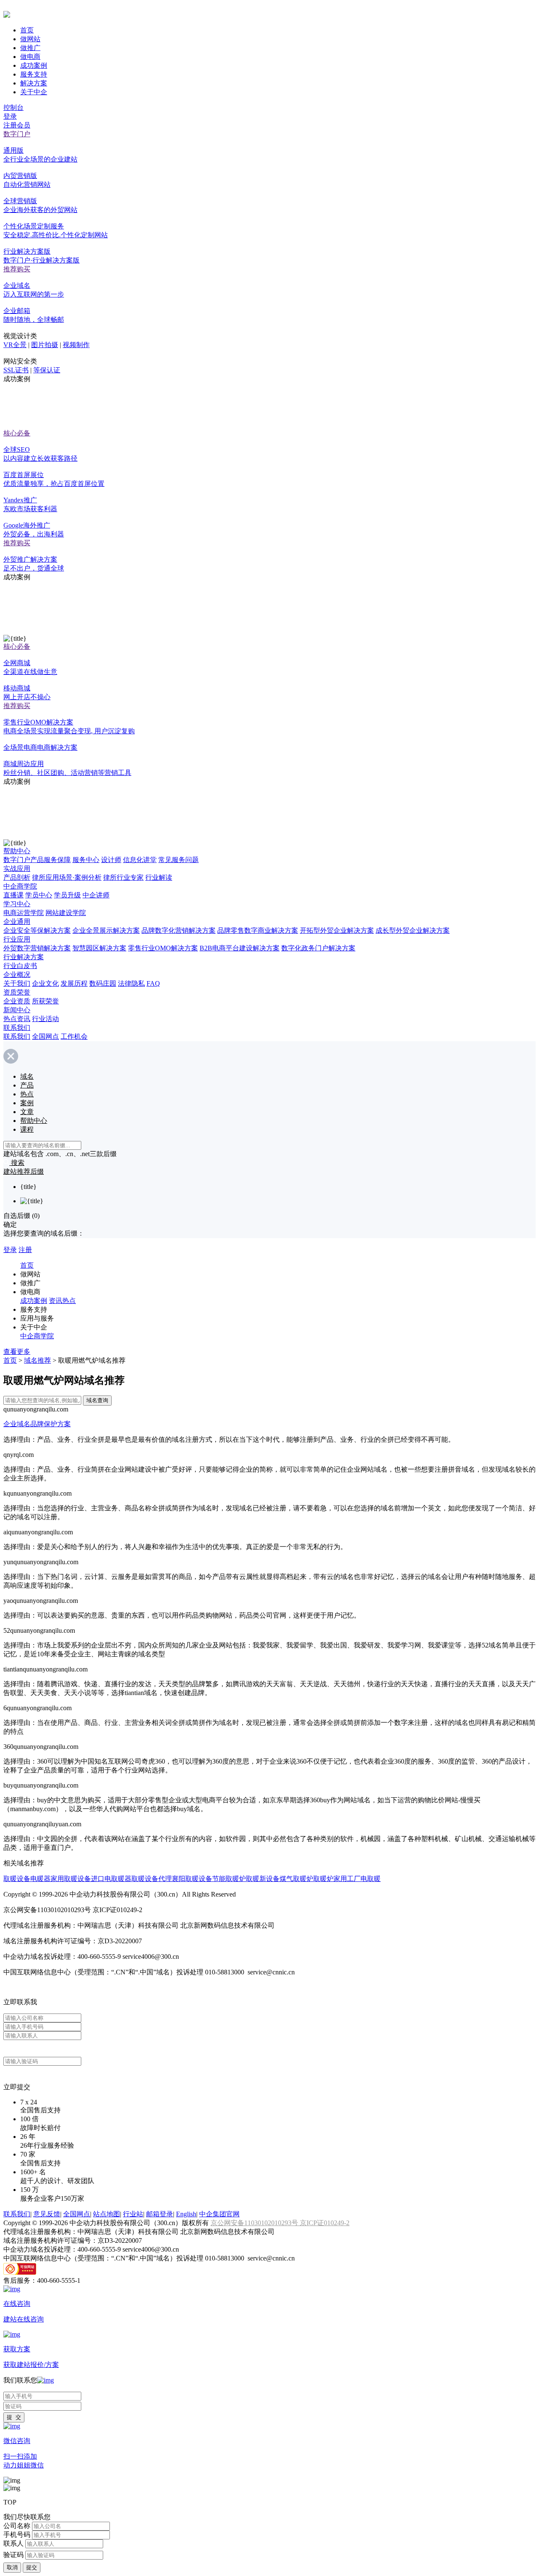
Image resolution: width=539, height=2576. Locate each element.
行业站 (133, 2214)
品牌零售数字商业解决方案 (258, 930)
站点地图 (107, 2214)
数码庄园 (103, 983)
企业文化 (45, 983)
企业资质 (17, 1001)
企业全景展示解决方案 (106, 930)
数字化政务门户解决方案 (318, 948)
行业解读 (159, 877)
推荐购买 (17, 269)
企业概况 (17, 975)
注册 (25, 1250)
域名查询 (97, 1400)
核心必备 (17, 433)
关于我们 (17, 983)
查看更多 (17, 1352)
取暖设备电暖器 (27, 1879)
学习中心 (17, 904)
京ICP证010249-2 (325, 2223)
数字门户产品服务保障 (37, 860)
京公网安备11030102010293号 (255, 2223)
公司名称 (17, 2526)
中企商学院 (20, 886)
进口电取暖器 (111, 1879)
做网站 (30, 39)
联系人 (13, 2543)
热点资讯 (17, 1019)
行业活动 (45, 1019)
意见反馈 (47, 2214)
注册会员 (17, 125)
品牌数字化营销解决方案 (179, 930)
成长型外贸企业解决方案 (413, 930)
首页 (27, 30)
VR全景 (15, 345)
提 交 (14, 2417)
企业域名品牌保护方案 (37, 1424)
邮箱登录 (160, 2214)
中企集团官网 (219, 2214)
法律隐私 (131, 983)
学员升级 (67, 895)
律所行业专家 (123, 877)
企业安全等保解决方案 (37, 930)
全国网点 (45, 1036)
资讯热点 (62, 1301)
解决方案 (34, 83)
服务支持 (34, 74)
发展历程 (74, 983)
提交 (32, 2567)
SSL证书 (16, 370)
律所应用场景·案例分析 (67, 877)
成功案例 (34, 65)
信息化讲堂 (140, 860)
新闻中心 (17, 1010)
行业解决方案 (24, 957)
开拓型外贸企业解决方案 (337, 930)
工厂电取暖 (364, 1879)
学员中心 (39, 895)
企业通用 (17, 922)
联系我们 (17, 1028)
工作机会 (74, 1036)
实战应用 (17, 869)
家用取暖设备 (71, 1879)
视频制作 (76, 345)
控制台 (13, 107)
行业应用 (17, 939)
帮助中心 (17, 851)
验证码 (13, 2555)
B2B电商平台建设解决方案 (240, 948)
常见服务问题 (179, 860)
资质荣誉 (17, 992)
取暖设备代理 (152, 1879)
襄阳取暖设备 (192, 1879)
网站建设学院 (66, 913)
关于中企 (34, 92)
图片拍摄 (45, 345)
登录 (10, 116)
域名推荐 (37, 1360)
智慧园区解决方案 (99, 948)
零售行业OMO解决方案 (163, 948)
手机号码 (17, 2535)
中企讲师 (96, 895)
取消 (12, 2567)
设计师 (111, 860)
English (186, 2214)
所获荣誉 (45, 1001)
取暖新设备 (263, 1879)
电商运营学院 (24, 913)
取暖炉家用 (330, 1879)
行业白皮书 (20, 966)
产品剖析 (17, 877)
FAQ (153, 983)
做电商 (30, 57)
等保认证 (47, 370)
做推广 (30, 48)
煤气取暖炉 (296, 1879)
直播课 (13, 895)
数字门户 (17, 134)
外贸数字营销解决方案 (37, 948)
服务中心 (86, 860)
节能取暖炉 (229, 1879)
